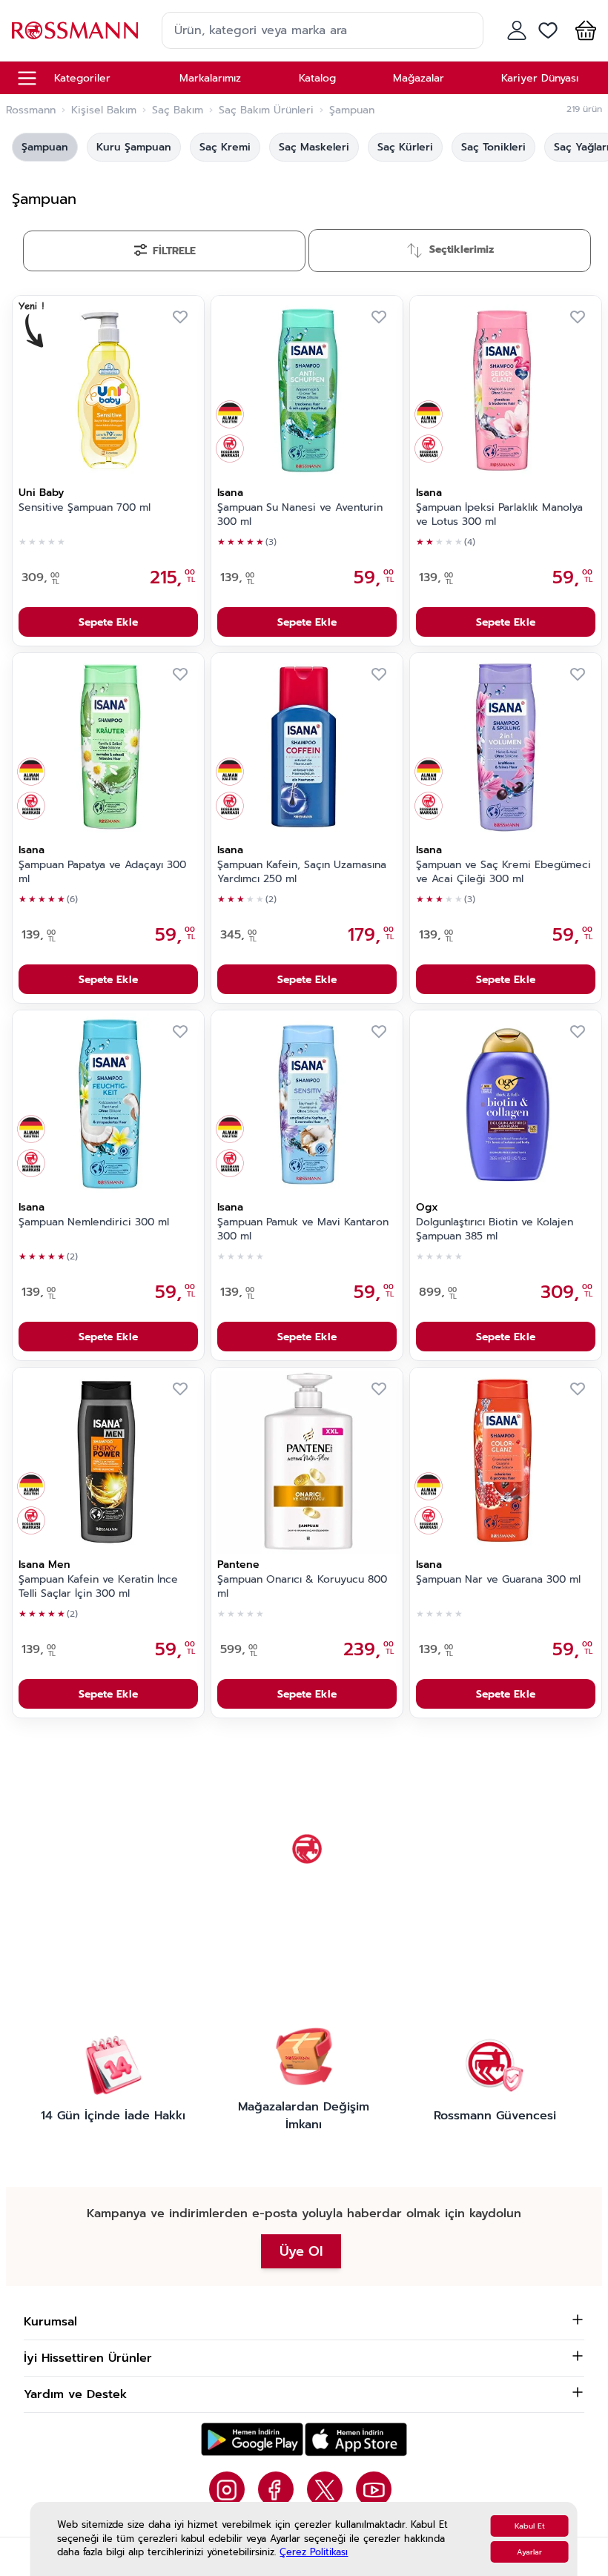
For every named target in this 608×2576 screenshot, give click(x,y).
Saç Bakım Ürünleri (266, 110)
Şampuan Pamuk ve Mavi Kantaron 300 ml (303, 1229)
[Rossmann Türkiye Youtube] (374, 2489)
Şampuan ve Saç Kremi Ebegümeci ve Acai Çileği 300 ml (503, 872)
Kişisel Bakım (104, 110)
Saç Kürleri (405, 147)
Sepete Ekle (108, 622)
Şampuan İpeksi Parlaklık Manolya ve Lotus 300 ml (499, 515)
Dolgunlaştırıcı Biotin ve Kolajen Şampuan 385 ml (495, 1229)
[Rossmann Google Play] (252, 2439)
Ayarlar (529, 2552)
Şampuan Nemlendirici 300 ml (94, 1222)
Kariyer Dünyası (540, 78)
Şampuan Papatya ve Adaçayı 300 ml (102, 872)
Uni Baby (41, 493)
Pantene (238, 1565)
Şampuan (45, 147)
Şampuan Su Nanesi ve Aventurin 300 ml (300, 515)
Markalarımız (210, 78)
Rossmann (31, 110)
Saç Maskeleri (314, 147)
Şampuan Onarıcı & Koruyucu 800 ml (302, 1587)
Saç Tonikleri (493, 147)
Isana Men (44, 1565)
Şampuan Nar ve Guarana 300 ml (498, 1580)
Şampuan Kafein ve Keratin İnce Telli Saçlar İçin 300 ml (98, 1587)
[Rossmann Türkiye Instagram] (227, 2489)
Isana (230, 493)
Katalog (317, 78)
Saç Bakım (178, 110)
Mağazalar (419, 78)
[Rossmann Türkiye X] (325, 2489)
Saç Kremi (225, 147)
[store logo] (75, 30)
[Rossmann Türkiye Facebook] (276, 2489)
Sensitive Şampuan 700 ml (85, 508)
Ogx (427, 1207)
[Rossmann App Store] (356, 2439)
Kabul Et (530, 2526)
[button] (583, 30)
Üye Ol (301, 2251)
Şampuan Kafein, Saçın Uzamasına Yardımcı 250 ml (302, 872)
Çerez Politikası (314, 2552)
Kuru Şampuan (134, 147)
